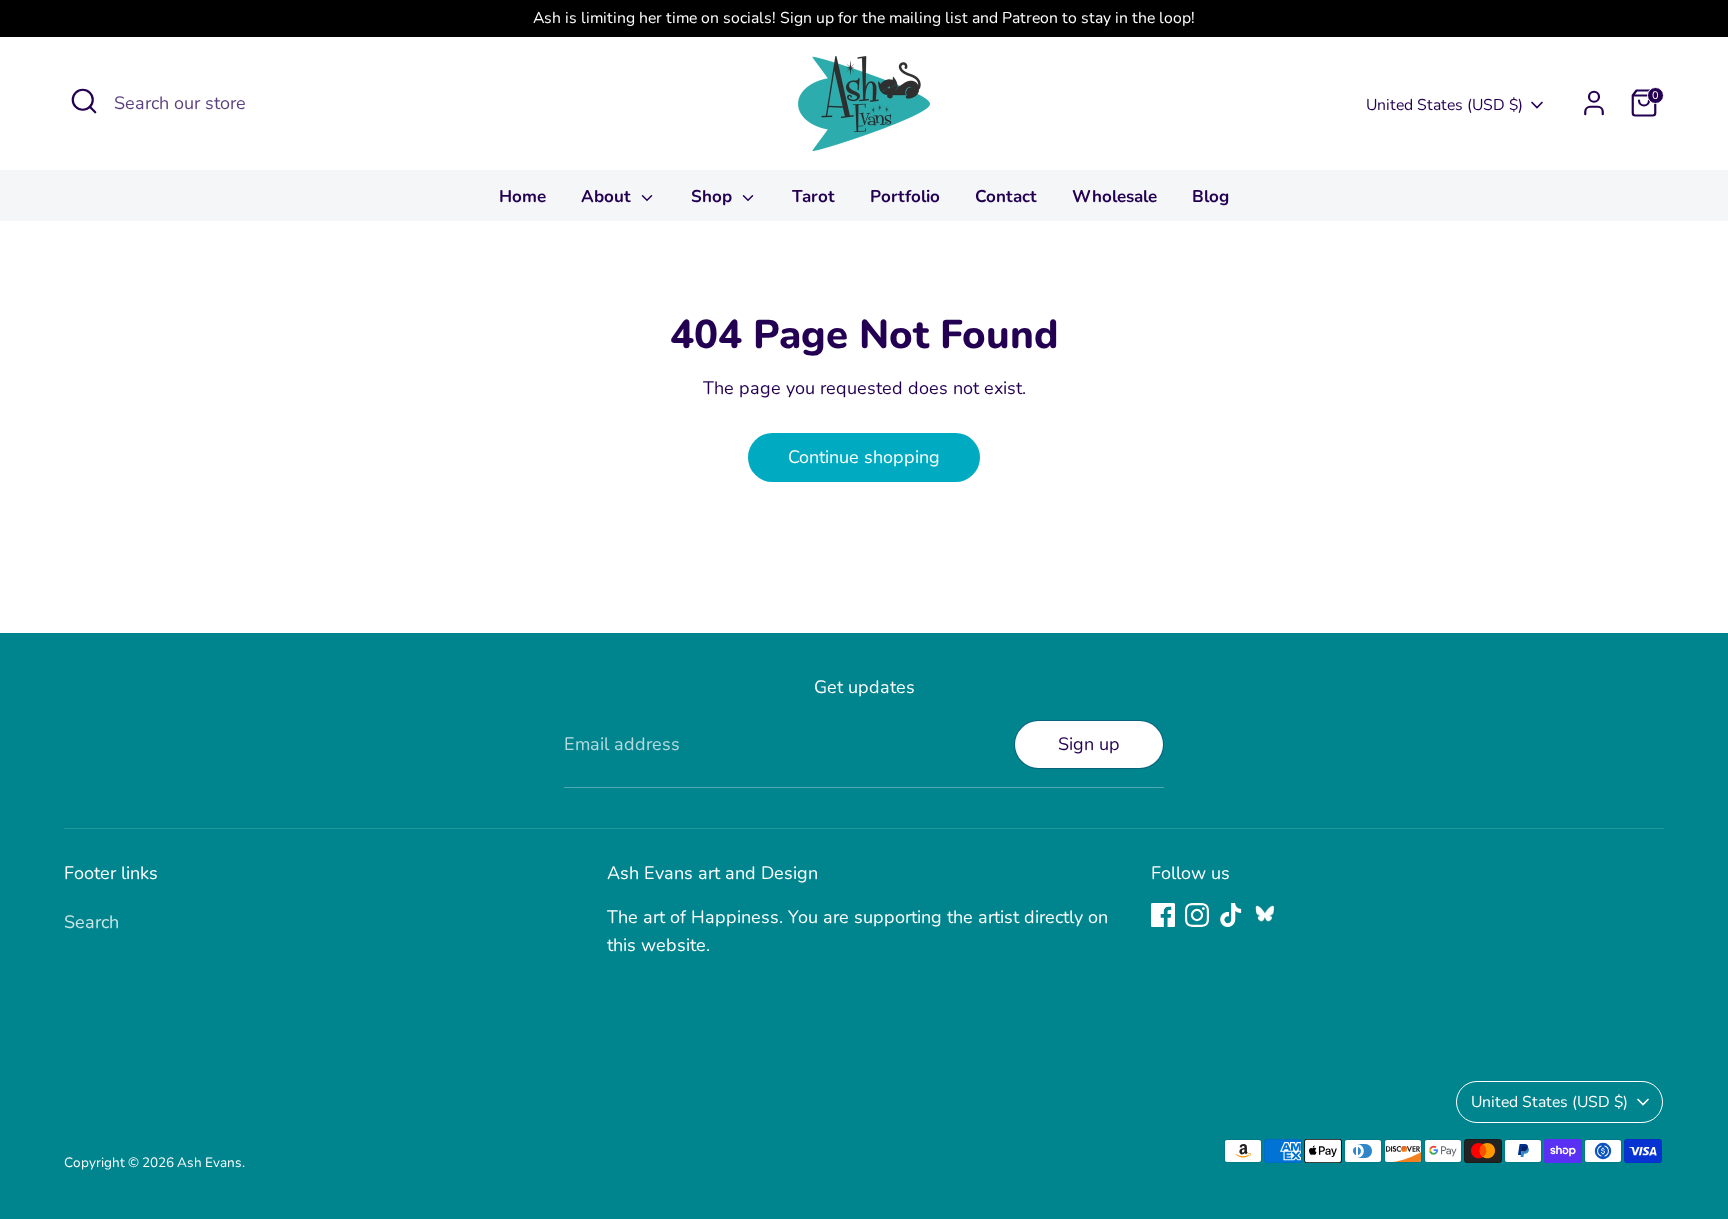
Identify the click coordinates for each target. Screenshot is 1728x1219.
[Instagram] (1197, 915)
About (608, 196)
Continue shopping (864, 457)
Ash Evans (209, 1162)
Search (91, 922)
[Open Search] (84, 101)
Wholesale (1114, 196)
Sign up (1089, 744)
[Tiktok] (1231, 915)
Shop (714, 196)
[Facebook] (1163, 915)
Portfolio (905, 196)
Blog (1210, 196)
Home (522, 196)
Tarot (813, 196)
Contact (1006, 196)
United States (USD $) (1444, 105)
